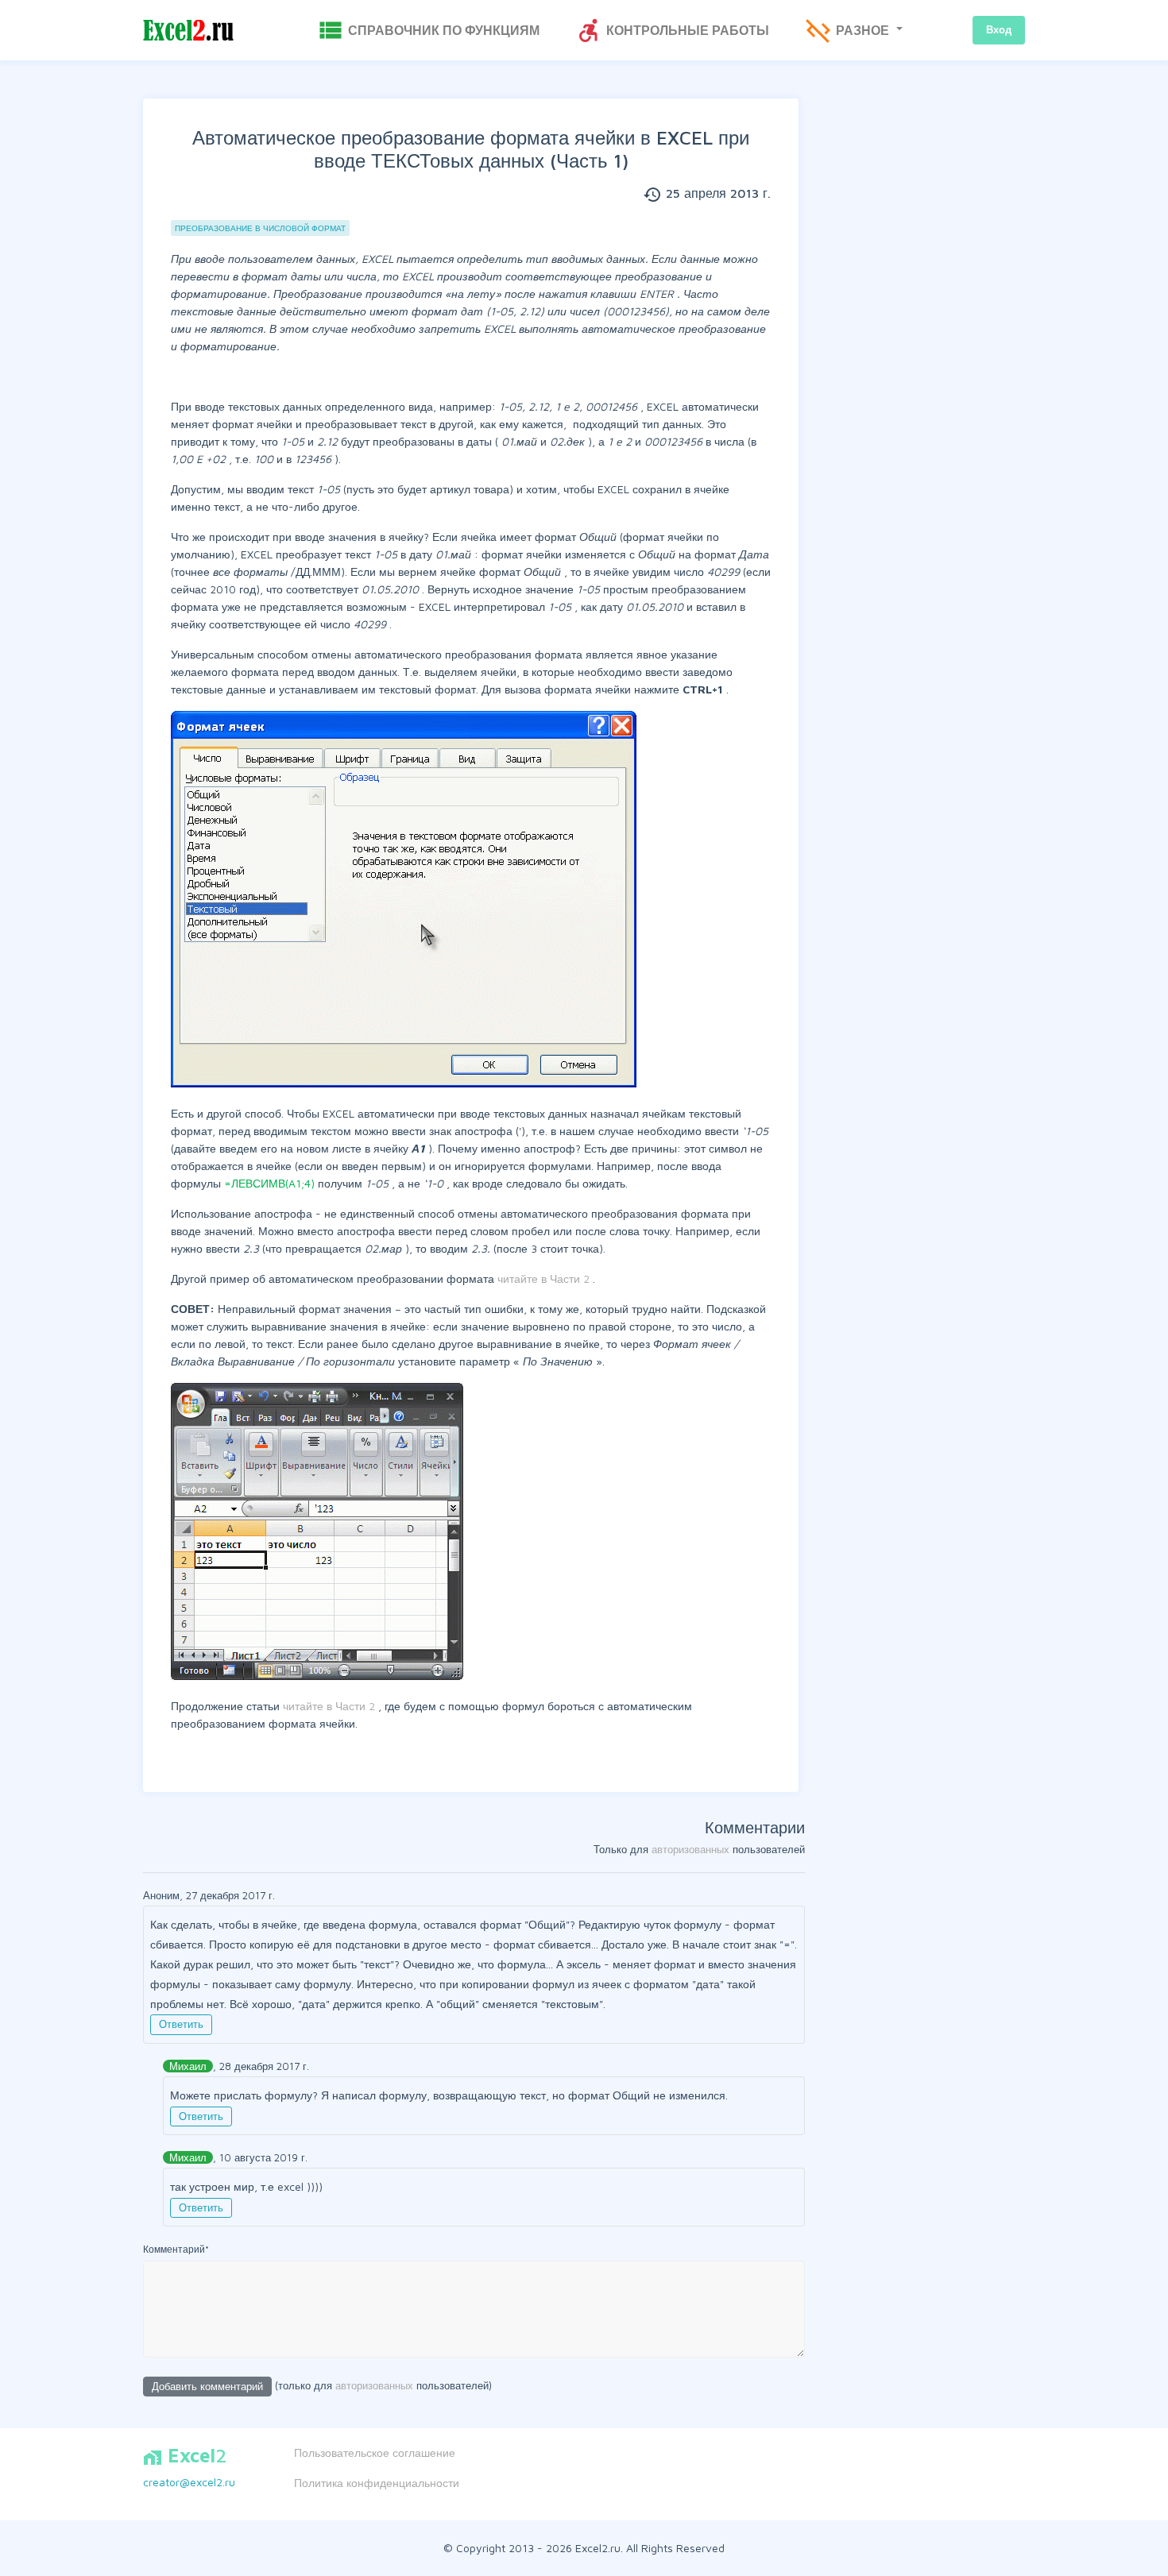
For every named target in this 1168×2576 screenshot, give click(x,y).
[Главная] (188, 31)
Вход (999, 29)
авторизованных (690, 1849)
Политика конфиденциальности (377, 2483)
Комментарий (176, 2249)
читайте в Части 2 (545, 1278)
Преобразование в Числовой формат (260, 228)
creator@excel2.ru (189, 2482)
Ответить (181, 2024)
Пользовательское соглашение (375, 2452)
